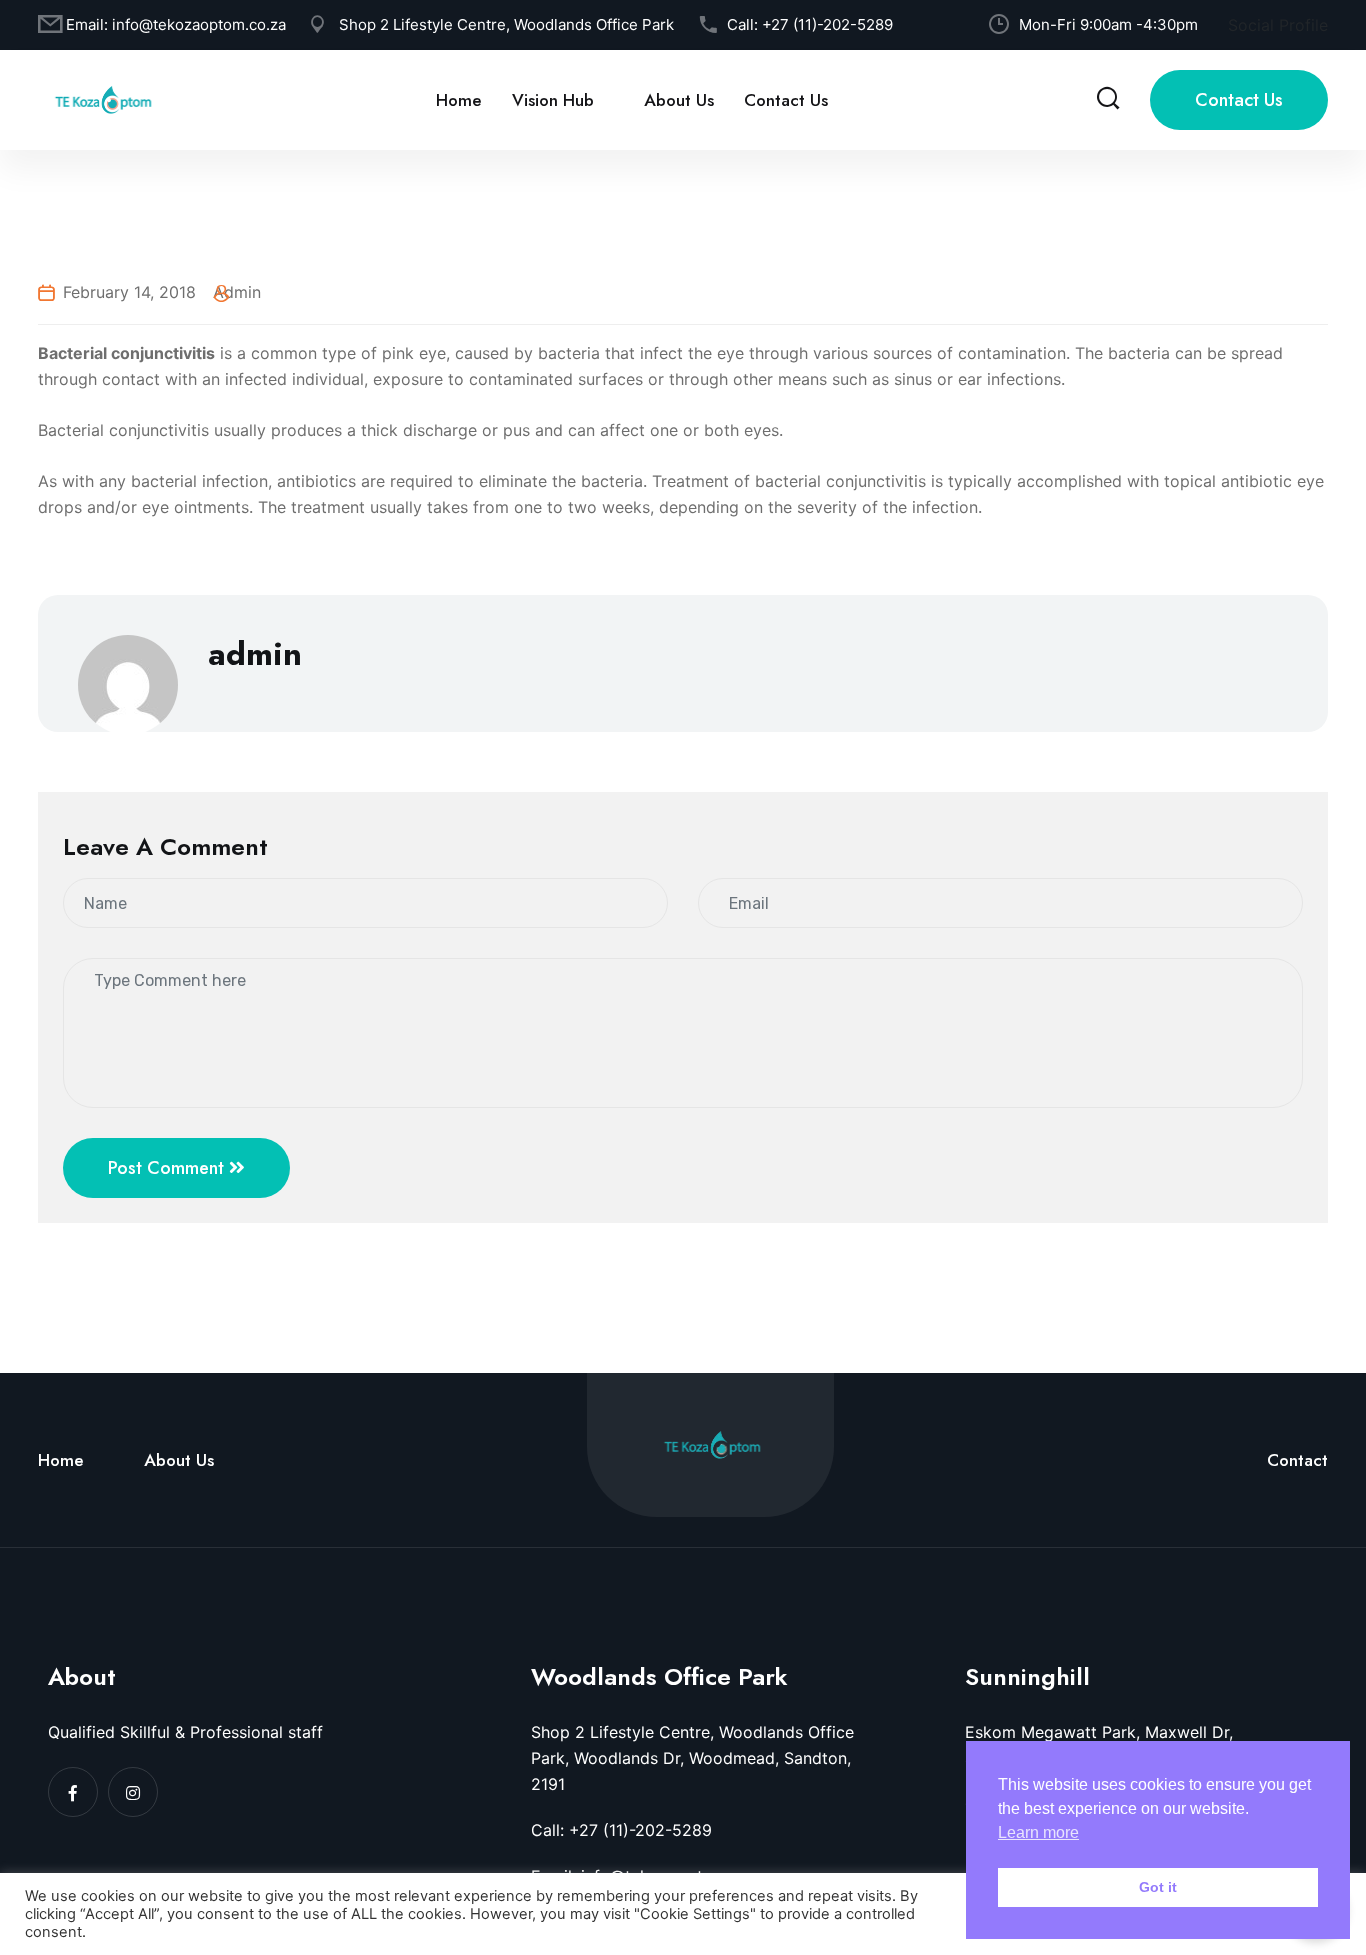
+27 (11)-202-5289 (827, 24)
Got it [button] (1158, 1887)
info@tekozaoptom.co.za (199, 24)
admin (237, 292)
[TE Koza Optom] (103, 98)
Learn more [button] (1038, 1832)
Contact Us (786, 100)
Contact (1297, 1460)
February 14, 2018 (129, 292)
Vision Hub (553, 100)
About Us (679, 100)
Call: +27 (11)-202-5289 (621, 1830)
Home (459, 100)
